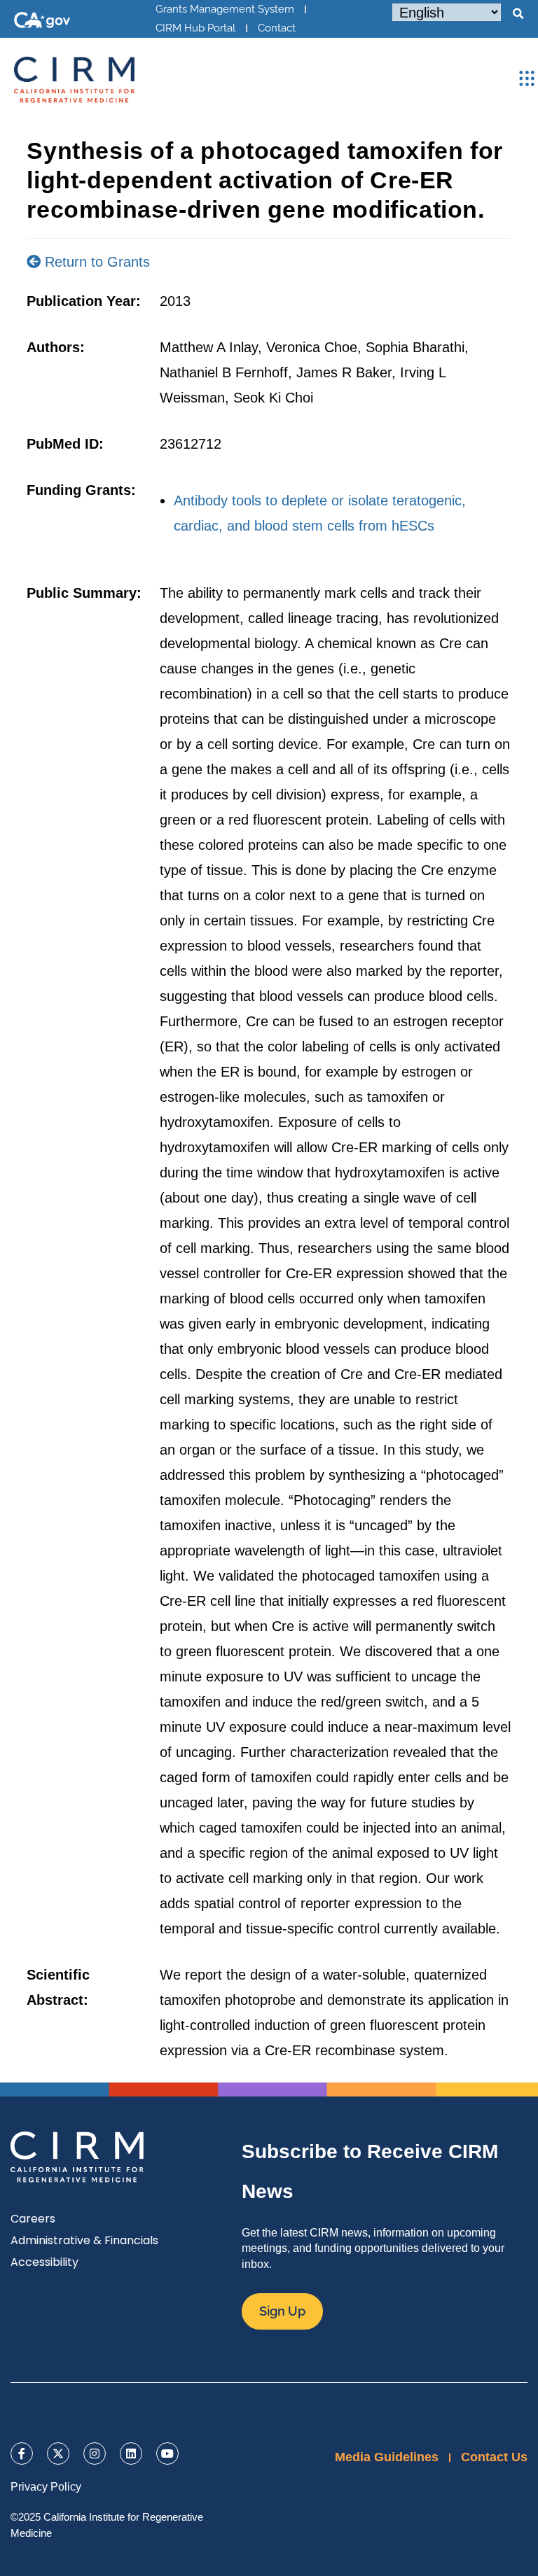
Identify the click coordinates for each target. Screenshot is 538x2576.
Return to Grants (95, 262)
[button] (518, 14)
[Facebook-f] (22, 2453)
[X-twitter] (58, 2453)
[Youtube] (167, 2453)
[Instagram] (95, 2453)
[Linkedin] (131, 2453)
